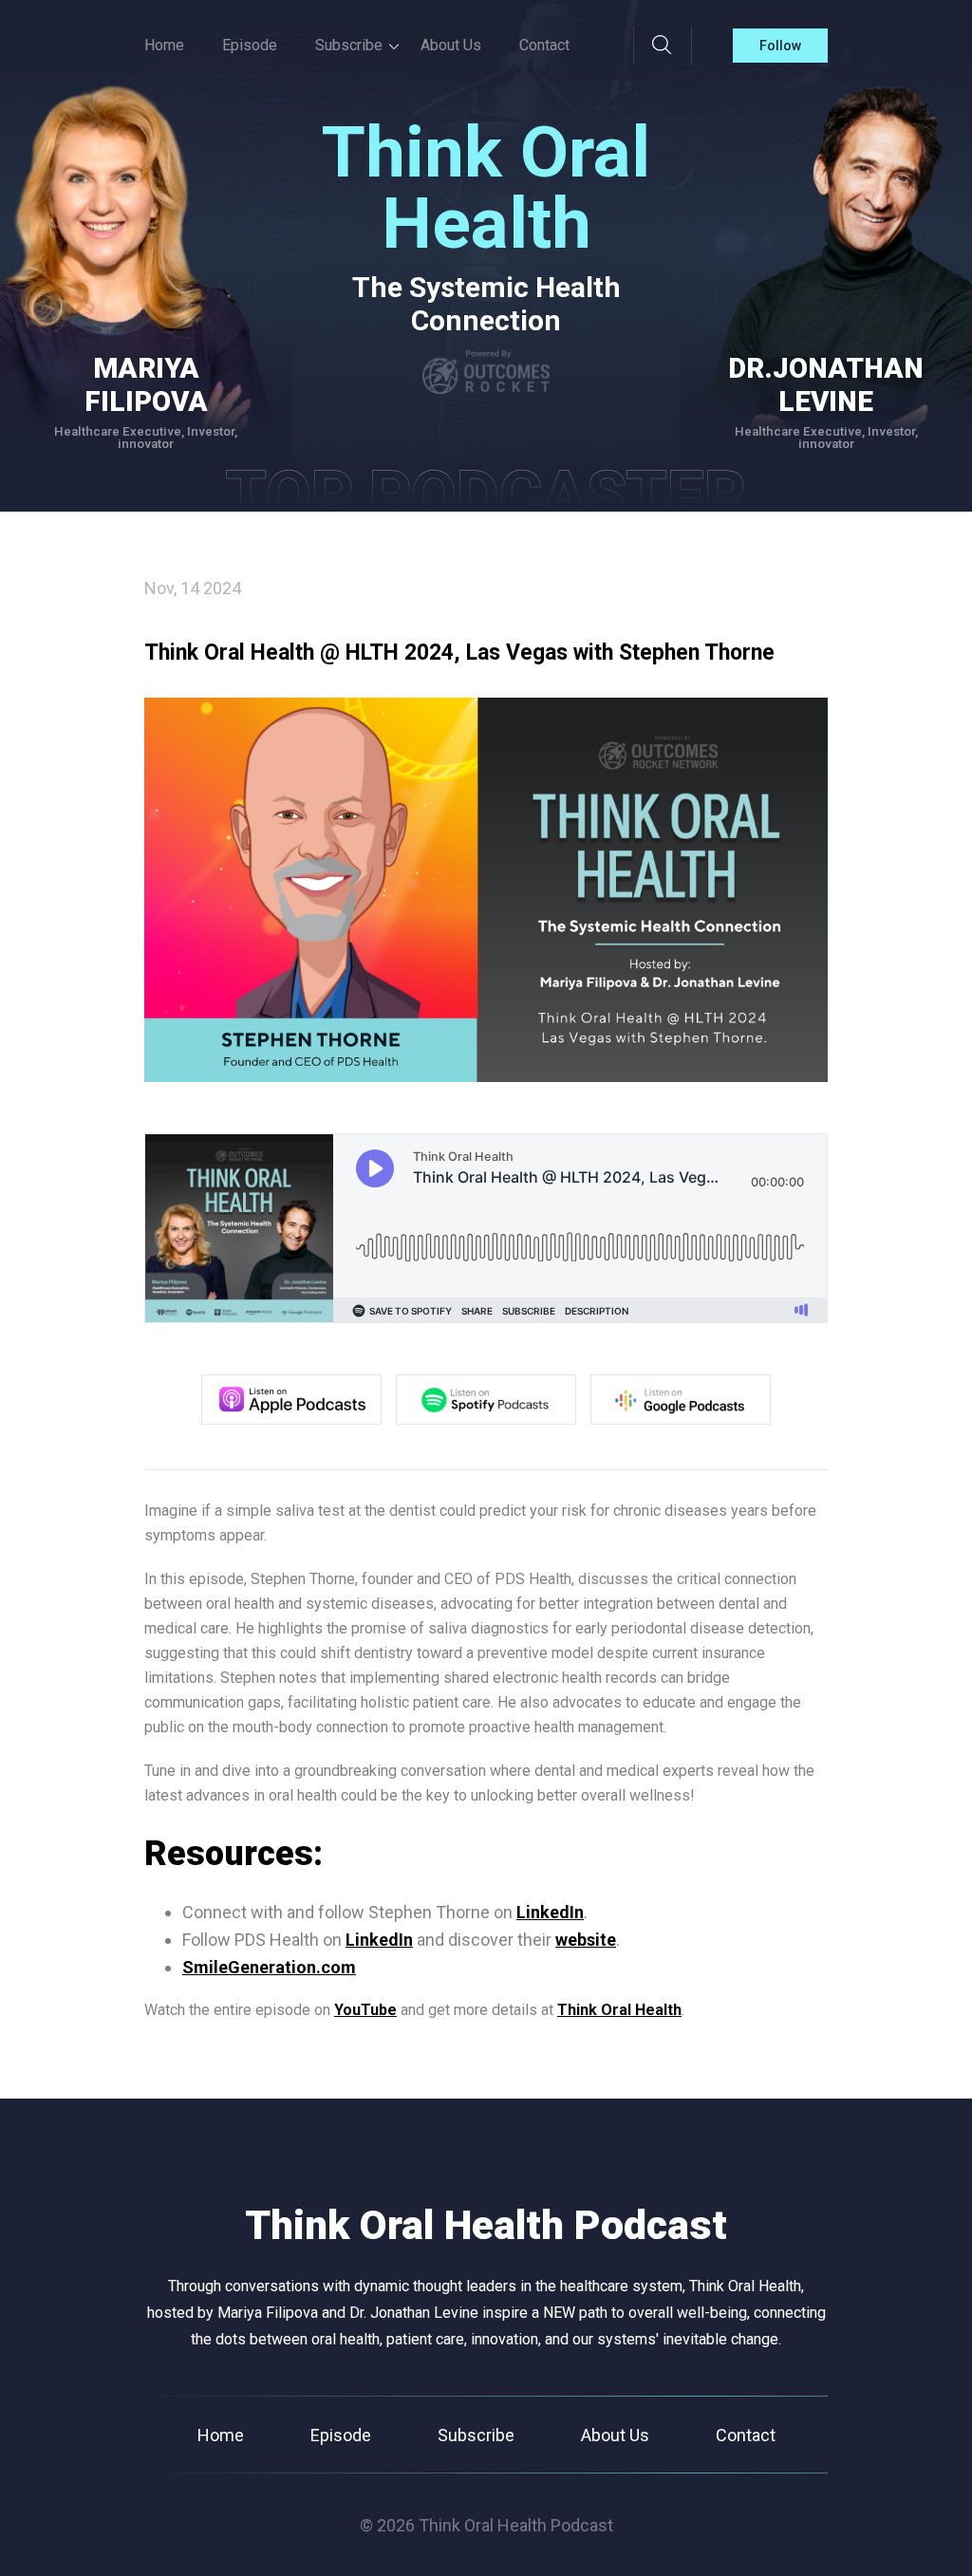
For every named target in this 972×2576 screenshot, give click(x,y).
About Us (451, 45)
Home (164, 45)
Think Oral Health (619, 2010)
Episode (250, 45)
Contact (544, 45)
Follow (780, 46)
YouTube (365, 2010)
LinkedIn (550, 1912)
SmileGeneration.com (269, 1967)
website (586, 1940)
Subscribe (476, 2435)
